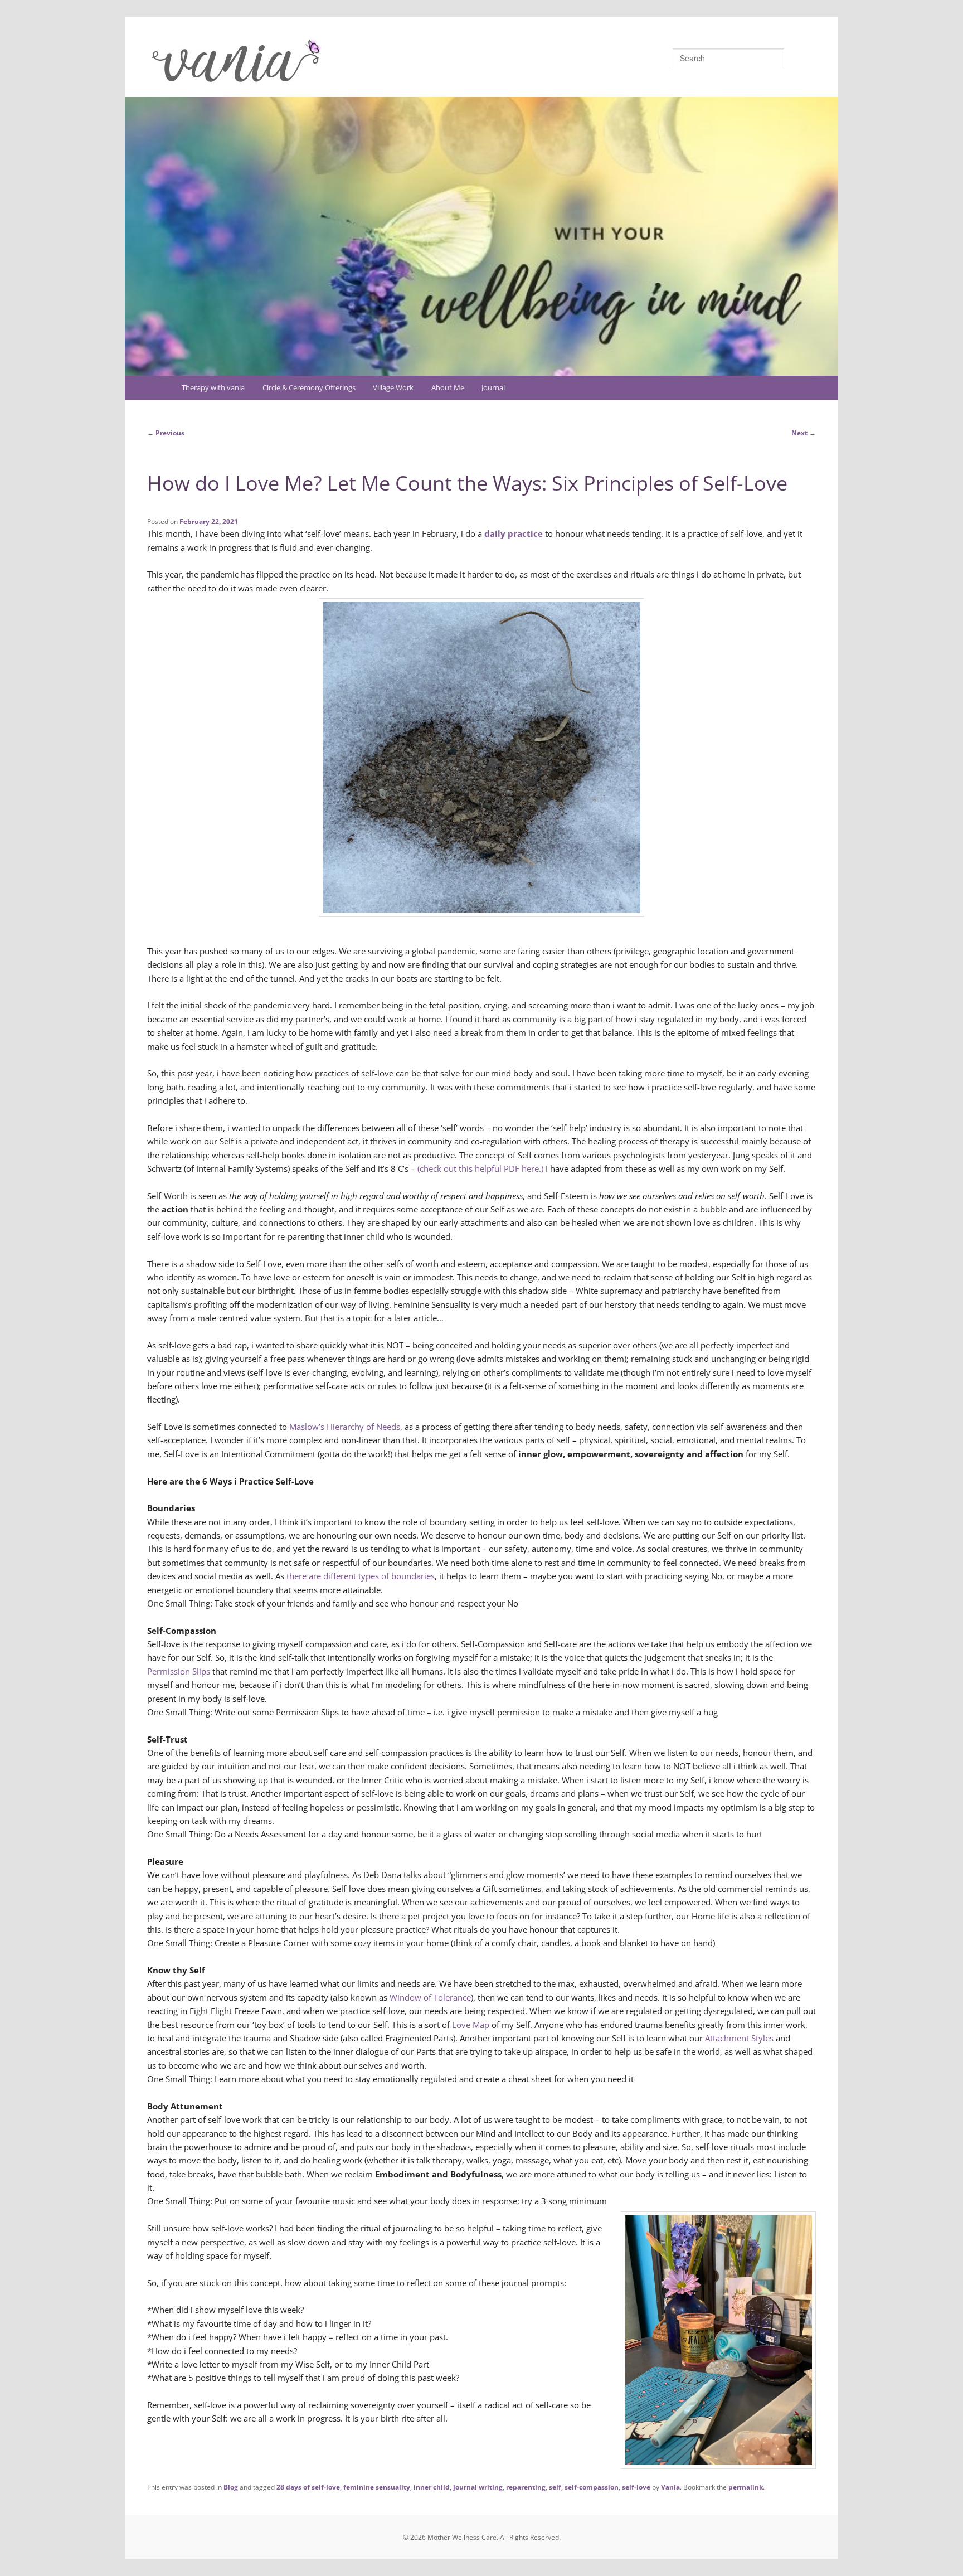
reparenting (526, 2487)
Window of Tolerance (430, 1997)
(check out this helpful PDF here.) (480, 1168)
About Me (448, 387)
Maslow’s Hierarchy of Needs (345, 1427)
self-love (636, 2487)
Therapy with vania (213, 387)
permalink (746, 2487)
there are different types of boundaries (361, 1576)
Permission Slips (179, 1671)
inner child (432, 2487)
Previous (166, 433)
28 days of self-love (308, 2487)
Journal (493, 387)
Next (804, 433)
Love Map (471, 2025)
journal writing (478, 2487)
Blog (231, 2487)
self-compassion (592, 2487)
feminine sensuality (377, 2487)
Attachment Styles (739, 2038)
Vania (670, 2487)
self (555, 2487)
